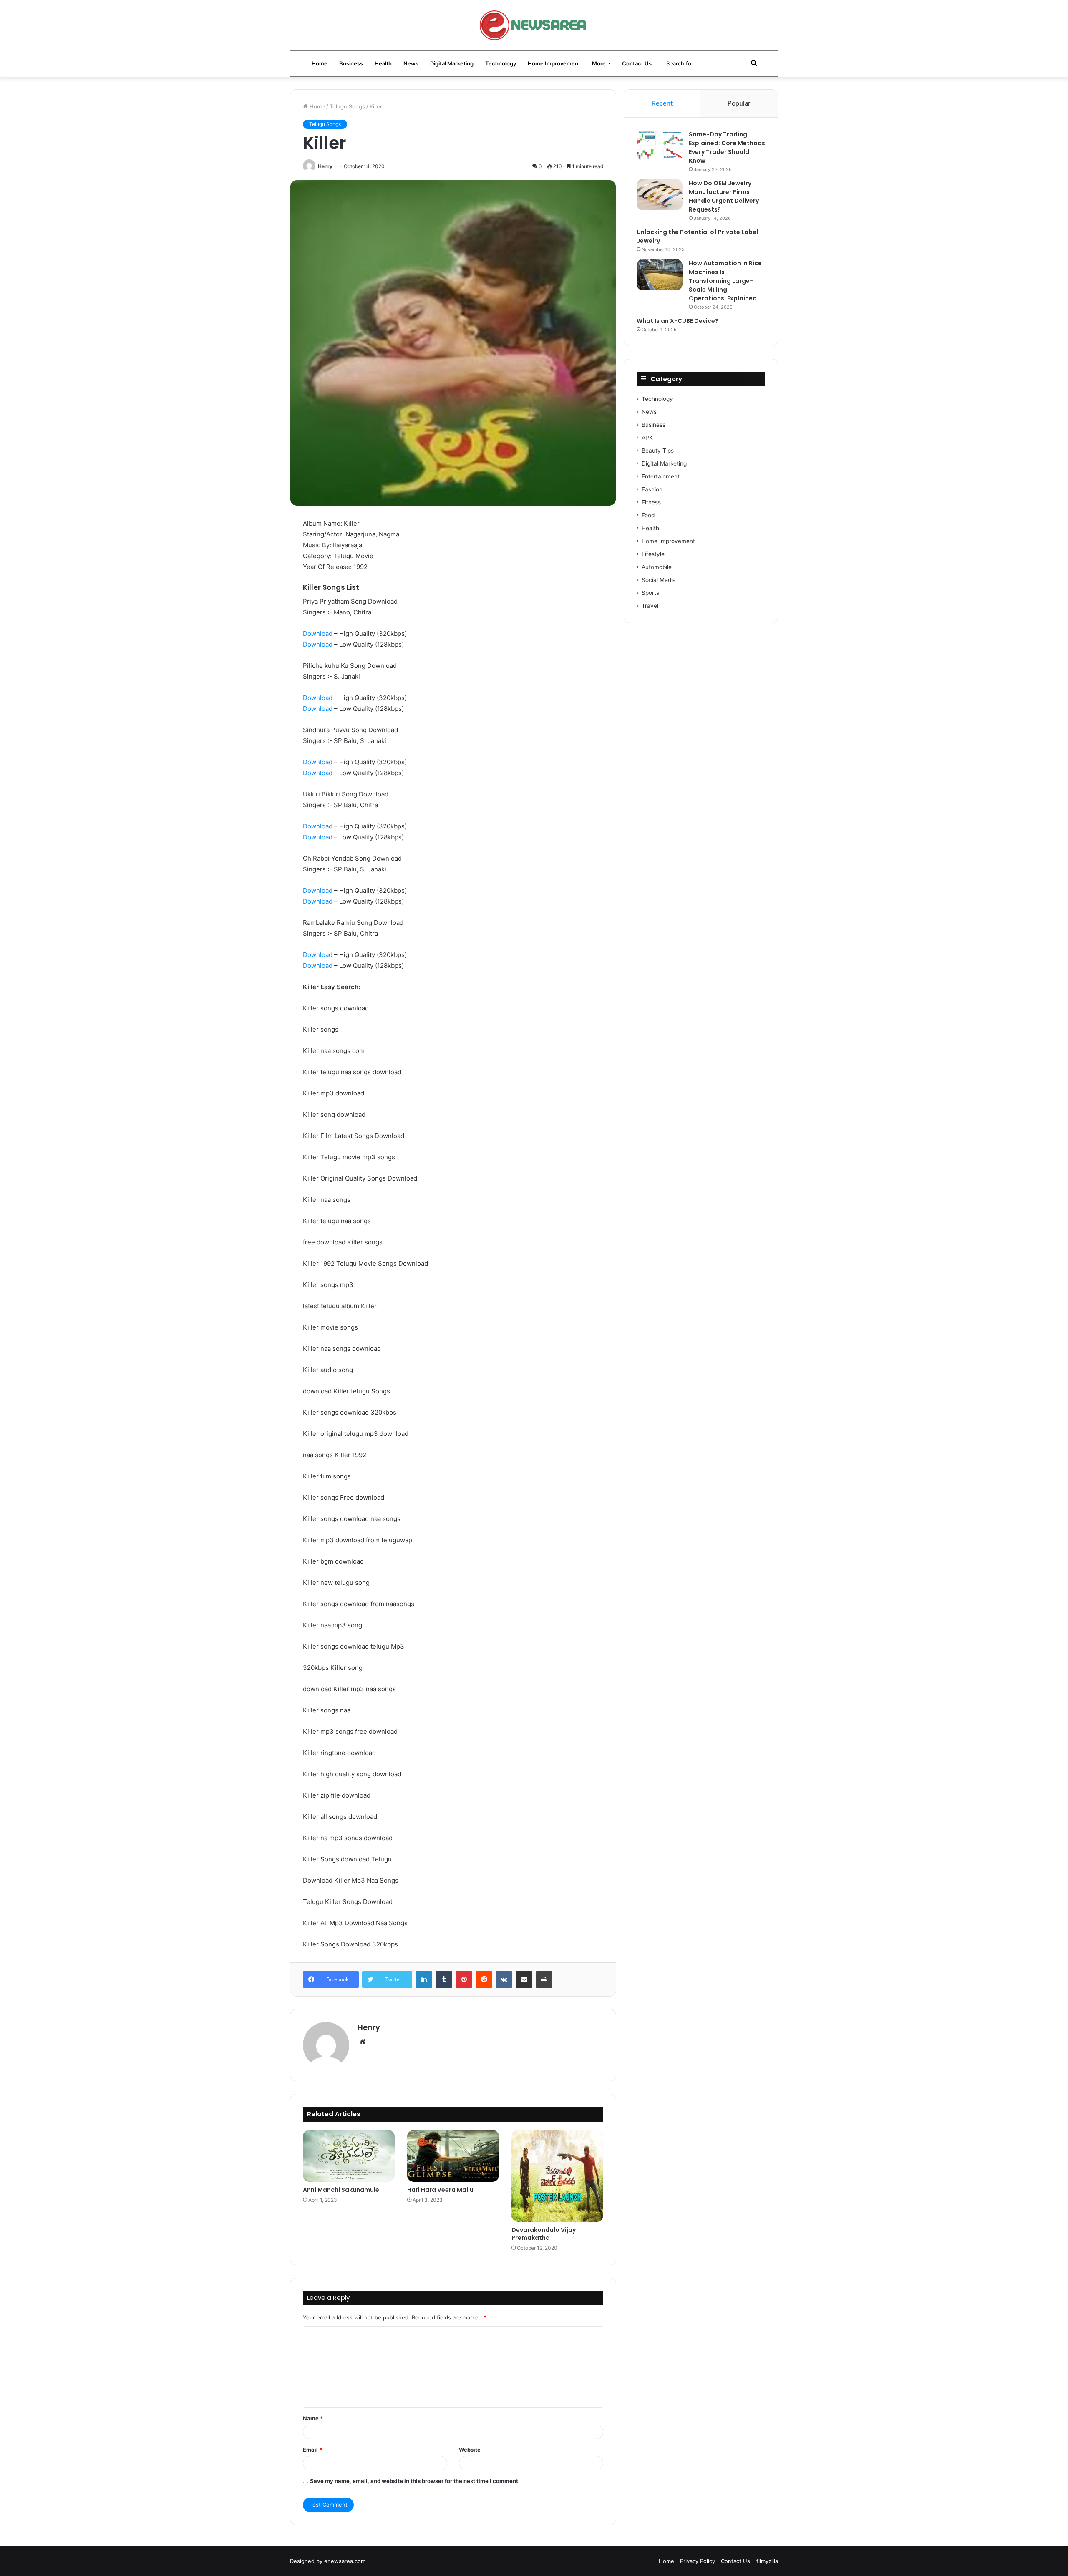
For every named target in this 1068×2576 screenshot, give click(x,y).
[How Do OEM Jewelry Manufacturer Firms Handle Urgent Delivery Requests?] (660, 195)
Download (318, 633)
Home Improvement (554, 63)
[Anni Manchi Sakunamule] (349, 2156)
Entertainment (661, 476)
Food (648, 515)
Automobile (657, 567)
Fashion (652, 489)
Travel (650, 606)
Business (351, 63)
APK (647, 438)
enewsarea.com (345, 2561)
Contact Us (637, 63)
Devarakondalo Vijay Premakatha (544, 2234)
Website (470, 2450)
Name (313, 2418)
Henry (325, 166)
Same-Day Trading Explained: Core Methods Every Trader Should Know (727, 147)
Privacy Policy (698, 2561)
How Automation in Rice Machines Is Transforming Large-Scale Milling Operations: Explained (725, 281)
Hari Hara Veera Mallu (440, 2190)
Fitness (651, 502)
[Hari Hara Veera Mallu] (453, 2156)
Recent (662, 103)
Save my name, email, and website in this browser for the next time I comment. (415, 2481)
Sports (650, 593)
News (411, 63)
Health (383, 63)
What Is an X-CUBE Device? (678, 321)
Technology (501, 63)
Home (320, 63)
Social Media (659, 580)
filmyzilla (767, 2561)
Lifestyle (653, 554)
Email (312, 2450)
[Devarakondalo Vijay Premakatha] (557, 2176)
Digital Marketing (452, 63)
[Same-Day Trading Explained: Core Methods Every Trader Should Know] (660, 146)
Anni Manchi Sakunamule (341, 2190)
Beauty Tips (658, 451)
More (599, 63)
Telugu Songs (347, 106)
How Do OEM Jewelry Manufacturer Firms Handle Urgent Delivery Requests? (724, 196)
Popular (739, 103)
